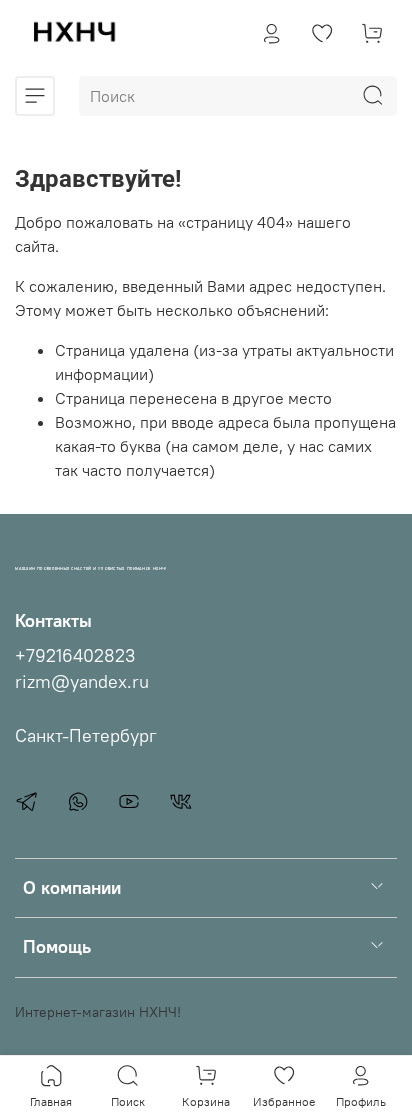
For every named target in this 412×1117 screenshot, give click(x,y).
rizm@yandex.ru (82, 682)
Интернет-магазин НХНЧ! (98, 1012)
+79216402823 (75, 656)
